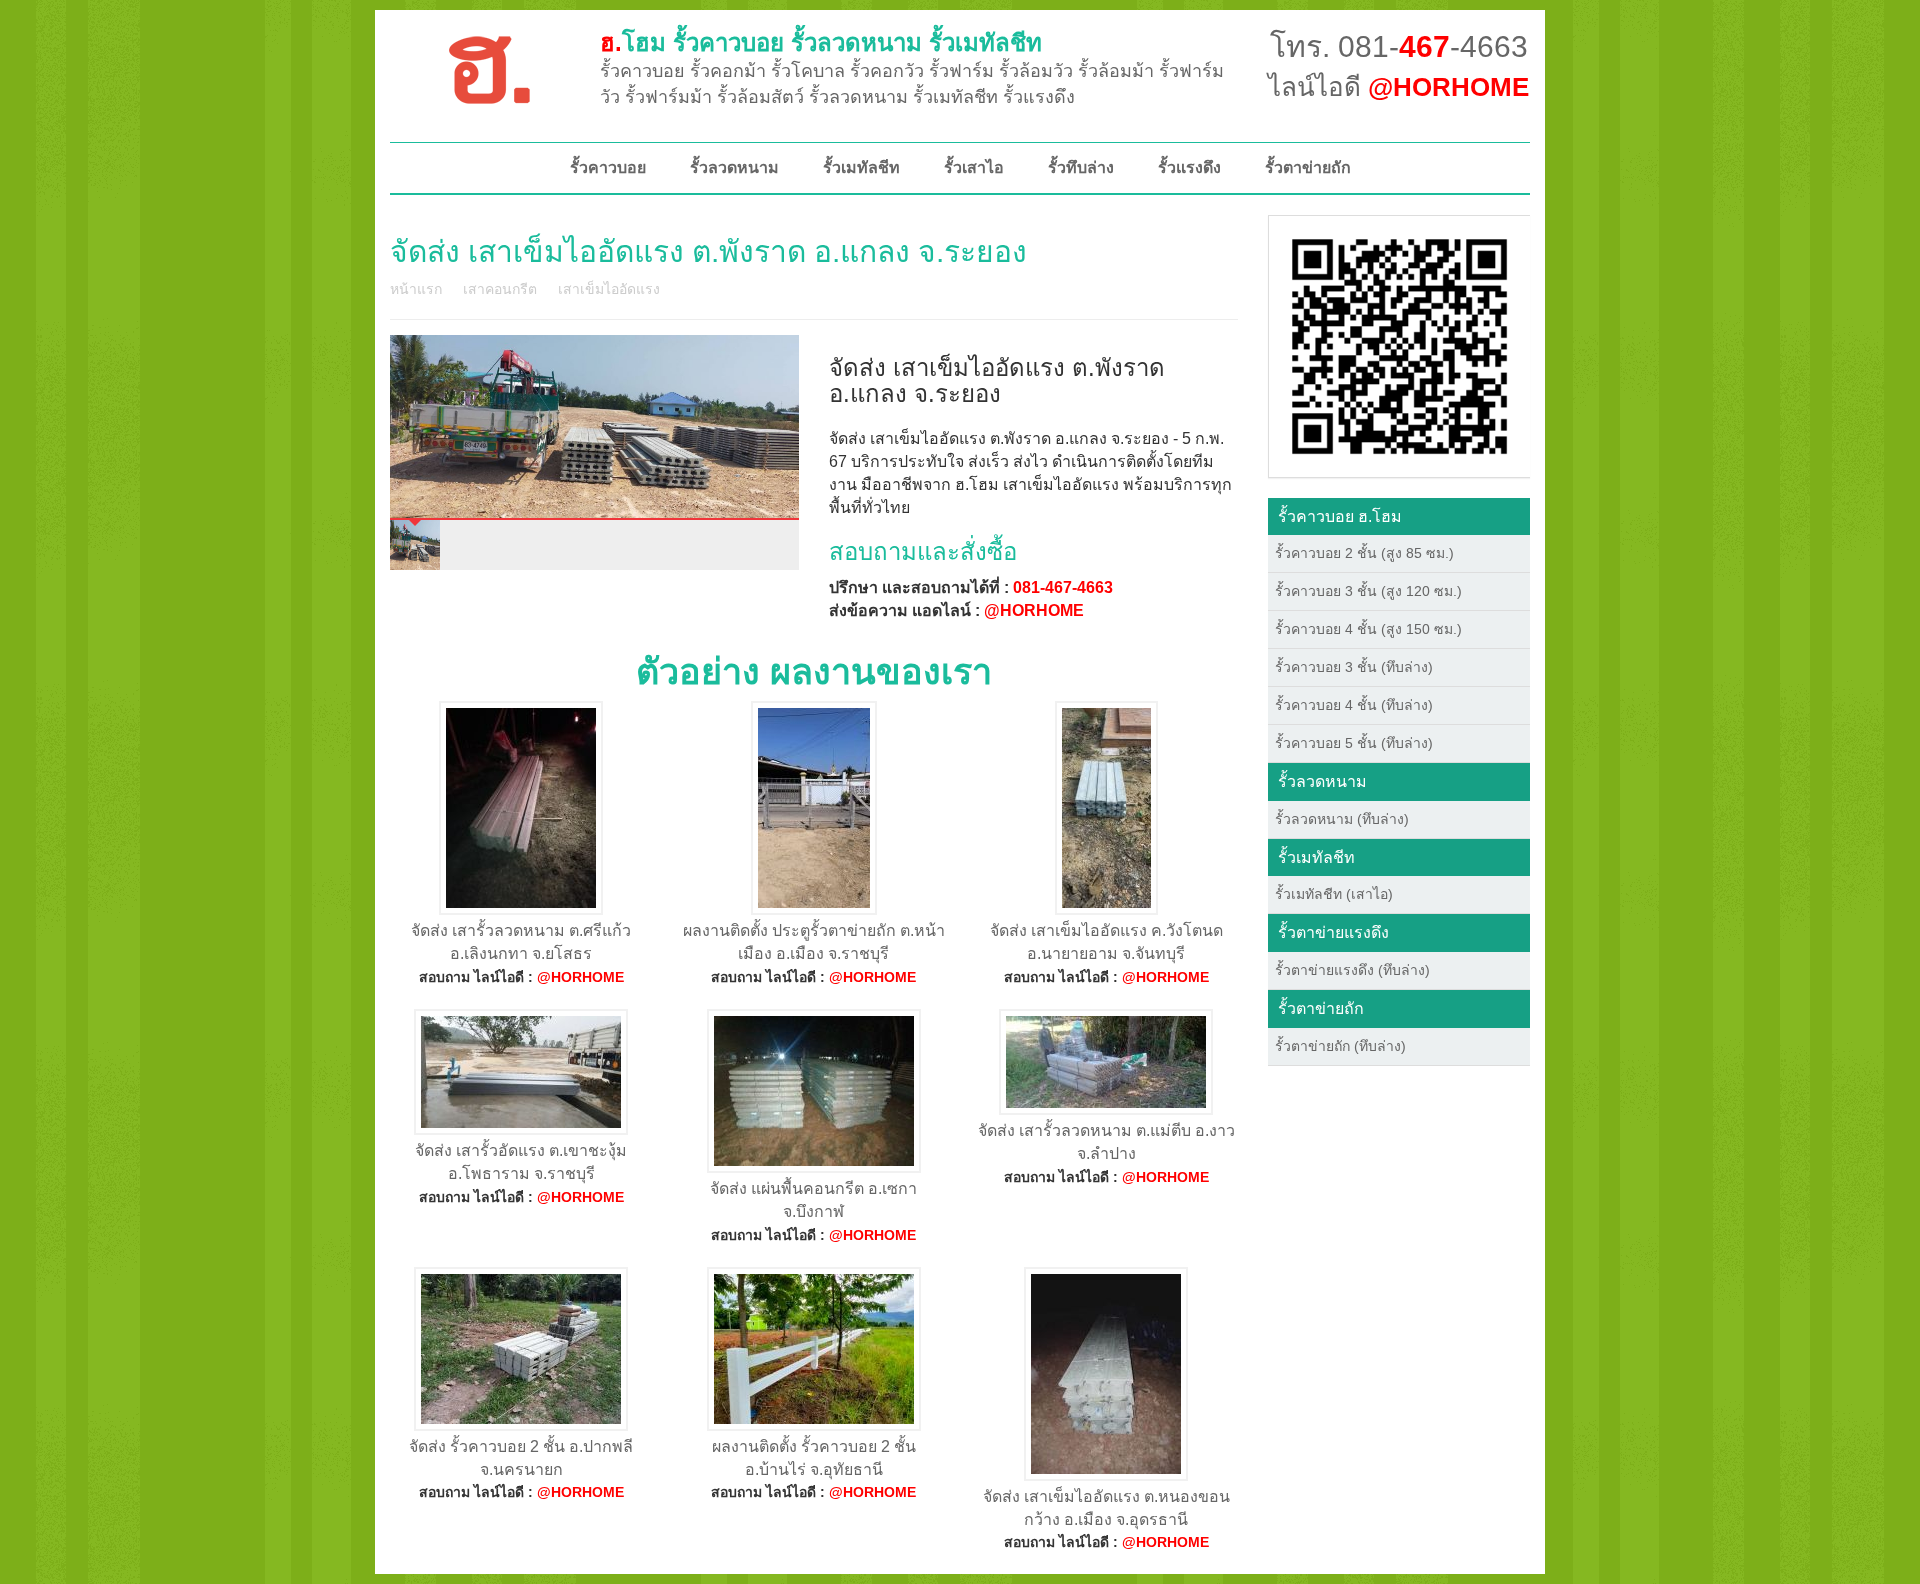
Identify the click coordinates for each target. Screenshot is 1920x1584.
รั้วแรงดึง (1189, 167)
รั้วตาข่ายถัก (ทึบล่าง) (1340, 1046)
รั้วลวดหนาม (734, 167)
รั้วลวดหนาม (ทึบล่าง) (1342, 819)
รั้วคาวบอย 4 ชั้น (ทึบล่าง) (1354, 705)
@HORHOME (1034, 610)
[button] (1399, 345)
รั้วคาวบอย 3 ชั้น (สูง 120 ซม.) (1368, 591)
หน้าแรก (416, 289)
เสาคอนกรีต (500, 289)
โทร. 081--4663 (1399, 46)
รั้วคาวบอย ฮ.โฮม (1340, 516)
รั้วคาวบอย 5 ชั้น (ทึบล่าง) (1354, 743)
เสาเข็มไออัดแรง (609, 289)
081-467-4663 (1063, 587)
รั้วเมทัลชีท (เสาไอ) (1334, 894)
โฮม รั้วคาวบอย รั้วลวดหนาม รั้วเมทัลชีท (821, 42)
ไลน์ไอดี (1398, 87)
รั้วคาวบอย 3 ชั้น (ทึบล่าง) (1354, 667)
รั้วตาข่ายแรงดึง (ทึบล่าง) (1352, 970)
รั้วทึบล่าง (1081, 167)
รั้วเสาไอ (974, 167)
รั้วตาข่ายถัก (1308, 167)
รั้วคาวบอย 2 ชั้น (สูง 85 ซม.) (1364, 553)
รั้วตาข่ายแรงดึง (1333, 932)
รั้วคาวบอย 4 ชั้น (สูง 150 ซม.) (1368, 629)
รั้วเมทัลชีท (861, 167)
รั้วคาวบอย (608, 167)
